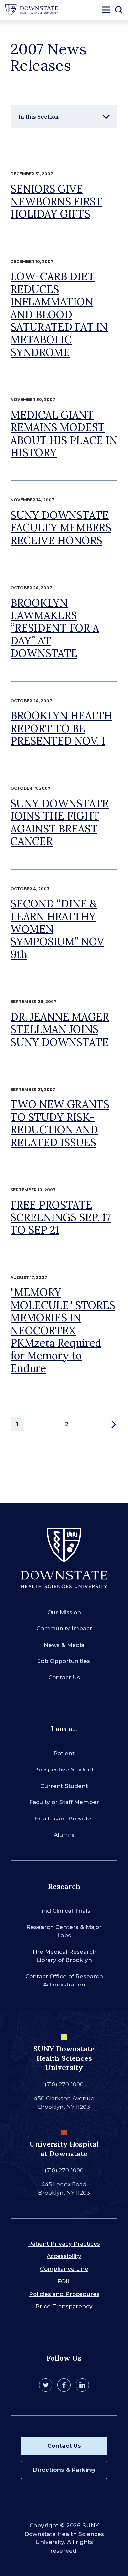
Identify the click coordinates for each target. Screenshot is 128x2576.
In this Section (39, 117)
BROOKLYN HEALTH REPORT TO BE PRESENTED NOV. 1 (61, 728)
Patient (64, 1753)
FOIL (64, 2281)
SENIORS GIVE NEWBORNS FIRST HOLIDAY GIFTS (56, 202)
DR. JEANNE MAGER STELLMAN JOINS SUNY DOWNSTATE (60, 1029)
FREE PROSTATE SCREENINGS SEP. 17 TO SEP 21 (61, 1217)
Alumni (64, 1835)
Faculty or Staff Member (64, 1802)
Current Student (64, 1786)
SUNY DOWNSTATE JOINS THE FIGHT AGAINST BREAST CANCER (60, 822)
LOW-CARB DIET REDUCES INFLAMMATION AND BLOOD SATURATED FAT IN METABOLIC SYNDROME (59, 314)
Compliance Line (64, 2269)
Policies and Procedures (64, 2294)
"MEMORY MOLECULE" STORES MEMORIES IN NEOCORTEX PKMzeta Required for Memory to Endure (63, 1330)
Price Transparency (64, 2306)
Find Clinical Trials (64, 1911)
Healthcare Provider (64, 1818)
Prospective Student (64, 1769)
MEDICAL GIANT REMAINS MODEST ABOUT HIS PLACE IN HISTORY (64, 434)
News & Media (64, 1645)
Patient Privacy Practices (64, 2244)
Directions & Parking (64, 2470)
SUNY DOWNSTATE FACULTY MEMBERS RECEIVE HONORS (61, 528)
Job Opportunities (64, 1661)
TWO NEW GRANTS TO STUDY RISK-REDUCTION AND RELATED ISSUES (60, 1123)
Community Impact (64, 1628)
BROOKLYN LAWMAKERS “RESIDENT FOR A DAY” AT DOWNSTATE (55, 628)
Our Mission (64, 1612)
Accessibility (64, 2256)
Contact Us (64, 1677)
